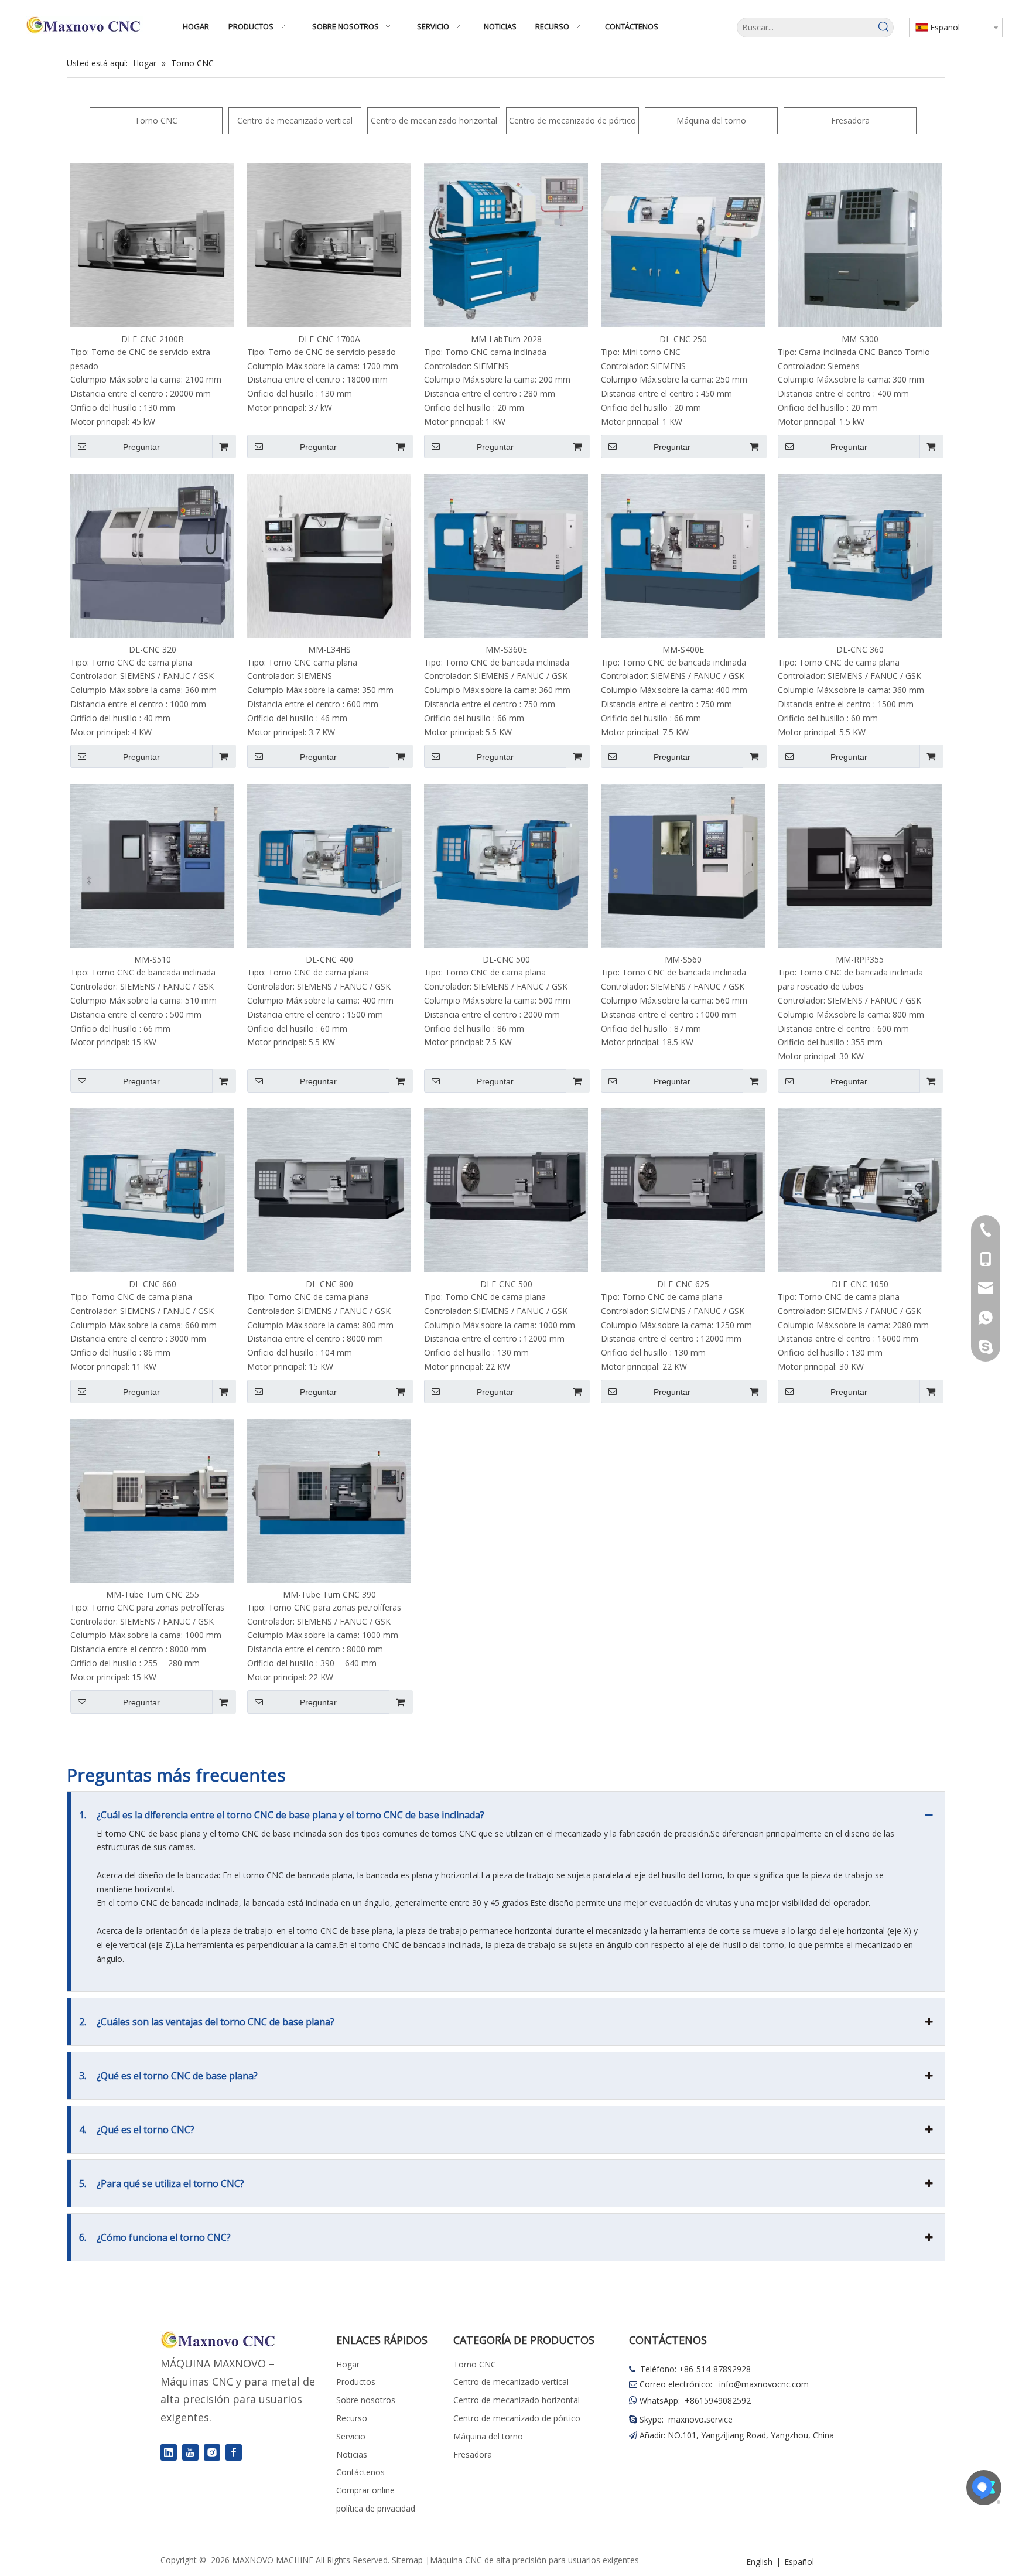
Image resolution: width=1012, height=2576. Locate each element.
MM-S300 (860, 339)
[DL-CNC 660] (152, 1190)
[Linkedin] (169, 2452)
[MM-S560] (683, 865)
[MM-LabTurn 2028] (506, 245)
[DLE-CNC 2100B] (152, 245)
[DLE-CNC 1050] (860, 1190)
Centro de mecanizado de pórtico (572, 120)
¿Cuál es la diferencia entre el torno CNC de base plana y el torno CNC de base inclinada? (282, 1815)
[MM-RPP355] (860, 865)
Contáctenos (360, 2472)
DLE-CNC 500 (506, 1284)
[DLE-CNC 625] (683, 1190)
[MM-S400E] (683, 555)
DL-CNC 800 (329, 1284)
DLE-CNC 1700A (329, 339)
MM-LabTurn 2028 (506, 339)
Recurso (352, 2418)
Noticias (352, 2454)
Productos (356, 2382)
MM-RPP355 (860, 959)
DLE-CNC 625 (683, 1284)
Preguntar (141, 447)
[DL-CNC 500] (506, 865)
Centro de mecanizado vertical (295, 120)
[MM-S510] (152, 865)
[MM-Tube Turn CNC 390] (329, 1499)
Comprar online (365, 2490)
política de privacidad (376, 2508)
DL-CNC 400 (329, 959)
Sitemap (407, 2560)
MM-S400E (683, 649)
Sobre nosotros (366, 2400)
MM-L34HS (329, 649)
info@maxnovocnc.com (764, 2384)
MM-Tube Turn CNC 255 (153, 1594)
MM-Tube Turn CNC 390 (329, 1594)
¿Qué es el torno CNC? (137, 2130)
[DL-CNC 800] (329, 1190)
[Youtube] (190, 2452)
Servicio (351, 2436)
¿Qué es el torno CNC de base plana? (168, 2076)
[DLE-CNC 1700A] (329, 245)
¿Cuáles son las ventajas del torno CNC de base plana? (207, 2022)
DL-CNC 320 (153, 649)
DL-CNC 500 (506, 959)
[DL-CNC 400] (329, 865)
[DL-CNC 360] (860, 555)
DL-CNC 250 (683, 339)
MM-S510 (153, 959)
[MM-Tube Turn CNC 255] (152, 1499)
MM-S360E (506, 649)
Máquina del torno (711, 120)
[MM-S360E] (506, 555)
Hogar (348, 2364)
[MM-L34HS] (329, 555)
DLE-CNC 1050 (860, 1284)
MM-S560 (683, 959)
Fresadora (850, 120)
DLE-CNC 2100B (153, 339)
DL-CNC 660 (153, 1284)
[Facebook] (234, 2452)
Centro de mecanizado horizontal (434, 120)
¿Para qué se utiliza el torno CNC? (162, 2183)
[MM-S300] (860, 245)
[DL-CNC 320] (152, 555)
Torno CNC (156, 120)
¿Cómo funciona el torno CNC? (155, 2237)
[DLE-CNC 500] (506, 1190)
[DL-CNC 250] (683, 245)
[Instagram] (212, 2452)
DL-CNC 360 (860, 649)
